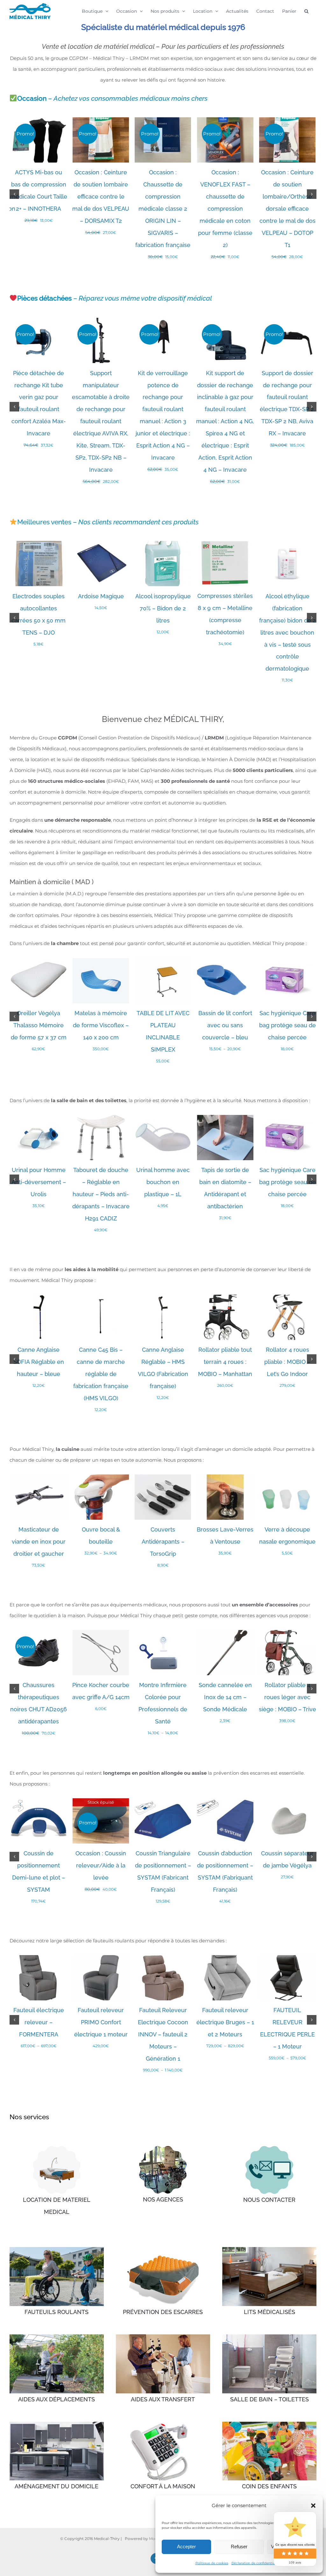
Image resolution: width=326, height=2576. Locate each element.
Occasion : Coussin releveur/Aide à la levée (101, 1865)
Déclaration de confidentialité (256, 2563)
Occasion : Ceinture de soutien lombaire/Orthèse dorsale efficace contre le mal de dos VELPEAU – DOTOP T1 (287, 209)
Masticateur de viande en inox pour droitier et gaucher (39, 1542)
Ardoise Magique (101, 596)
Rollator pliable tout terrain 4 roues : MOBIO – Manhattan (225, 1362)
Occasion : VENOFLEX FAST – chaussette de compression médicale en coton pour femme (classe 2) (225, 209)
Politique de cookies (212, 2563)
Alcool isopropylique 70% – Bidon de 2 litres (163, 608)
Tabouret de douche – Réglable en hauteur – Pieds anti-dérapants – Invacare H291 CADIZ (101, 1194)
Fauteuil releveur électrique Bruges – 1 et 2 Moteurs (225, 2022)
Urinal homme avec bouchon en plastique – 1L (163, 1182)
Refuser (239, 2547)
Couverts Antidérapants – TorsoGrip (163, 1542)
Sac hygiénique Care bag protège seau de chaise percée (287, 1025)
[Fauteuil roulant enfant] (269, 2424)
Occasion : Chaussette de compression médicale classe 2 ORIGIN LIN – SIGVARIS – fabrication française (163, 209)
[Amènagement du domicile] (57, 2424)
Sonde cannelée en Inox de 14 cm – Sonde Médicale (225, 1697)
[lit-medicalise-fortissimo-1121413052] (57, 2148)
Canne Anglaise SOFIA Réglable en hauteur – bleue (39, 1362)
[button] (313, 2506)
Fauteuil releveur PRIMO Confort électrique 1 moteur (101, 2022)
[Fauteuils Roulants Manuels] (57, 2249)
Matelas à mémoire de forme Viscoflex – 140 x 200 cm (101, 1025)
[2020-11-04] (163, 2148)
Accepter (186, 2547)
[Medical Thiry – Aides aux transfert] (163, 2337)
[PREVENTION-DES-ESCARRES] (163, 2249)
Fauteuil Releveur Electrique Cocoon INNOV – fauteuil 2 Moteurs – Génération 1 (163, 2034)
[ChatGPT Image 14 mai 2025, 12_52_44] (269, 2148)
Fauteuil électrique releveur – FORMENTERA (39, 2022)
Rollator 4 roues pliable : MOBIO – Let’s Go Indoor (287, 1362)
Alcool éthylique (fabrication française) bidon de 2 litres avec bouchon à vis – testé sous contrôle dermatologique (287, 633)
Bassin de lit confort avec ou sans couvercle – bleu (225, 1025)
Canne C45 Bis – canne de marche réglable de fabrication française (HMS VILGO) (101, 1374)
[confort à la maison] (163, 2424)
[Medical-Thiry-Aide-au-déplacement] (57, 2337)
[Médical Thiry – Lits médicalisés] (269, 2249)
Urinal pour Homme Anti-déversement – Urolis (39, 1182)
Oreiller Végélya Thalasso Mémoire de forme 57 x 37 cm (39, 1025)
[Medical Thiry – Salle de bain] (269, 2337)
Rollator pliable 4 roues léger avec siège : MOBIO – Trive (287, 1697)
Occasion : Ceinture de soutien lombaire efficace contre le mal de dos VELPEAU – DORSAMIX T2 (101, 196)
